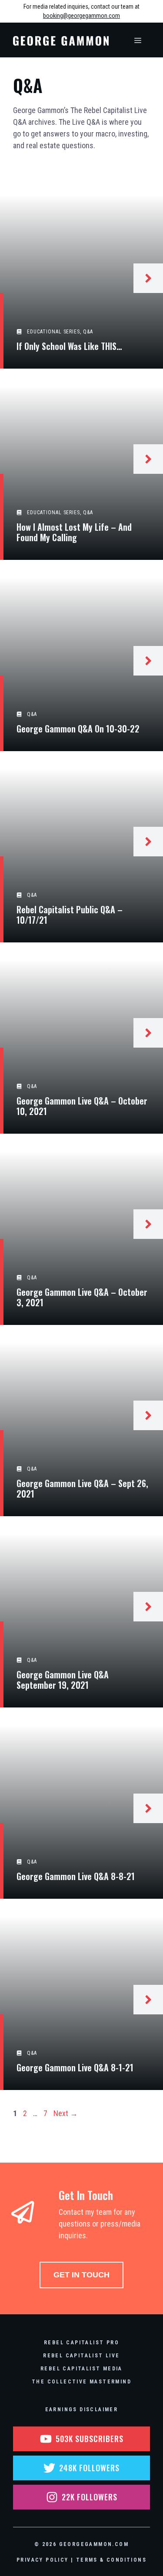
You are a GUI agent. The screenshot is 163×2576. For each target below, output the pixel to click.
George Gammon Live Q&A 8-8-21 (76, 1876)
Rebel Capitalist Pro (81, 2343)
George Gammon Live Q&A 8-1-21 (75, 2067)
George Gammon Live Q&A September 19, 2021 (63, 1680)
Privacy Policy (43, 2560)
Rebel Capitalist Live (81, 2356)
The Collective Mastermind (81, 2382)
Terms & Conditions (111, 2560)
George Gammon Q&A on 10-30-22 (78, 729)
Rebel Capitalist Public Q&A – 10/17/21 (70, 915)
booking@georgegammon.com (81, 16)
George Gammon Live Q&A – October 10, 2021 (82, 1106)
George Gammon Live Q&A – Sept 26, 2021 (82, 1488)
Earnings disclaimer (82, 2410)
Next (66, 2113)
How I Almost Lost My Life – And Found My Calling (74, 532)
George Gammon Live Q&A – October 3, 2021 (82, 1297)
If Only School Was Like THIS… (69, 346)
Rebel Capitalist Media (81, 2369)
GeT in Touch (81, 2275)
